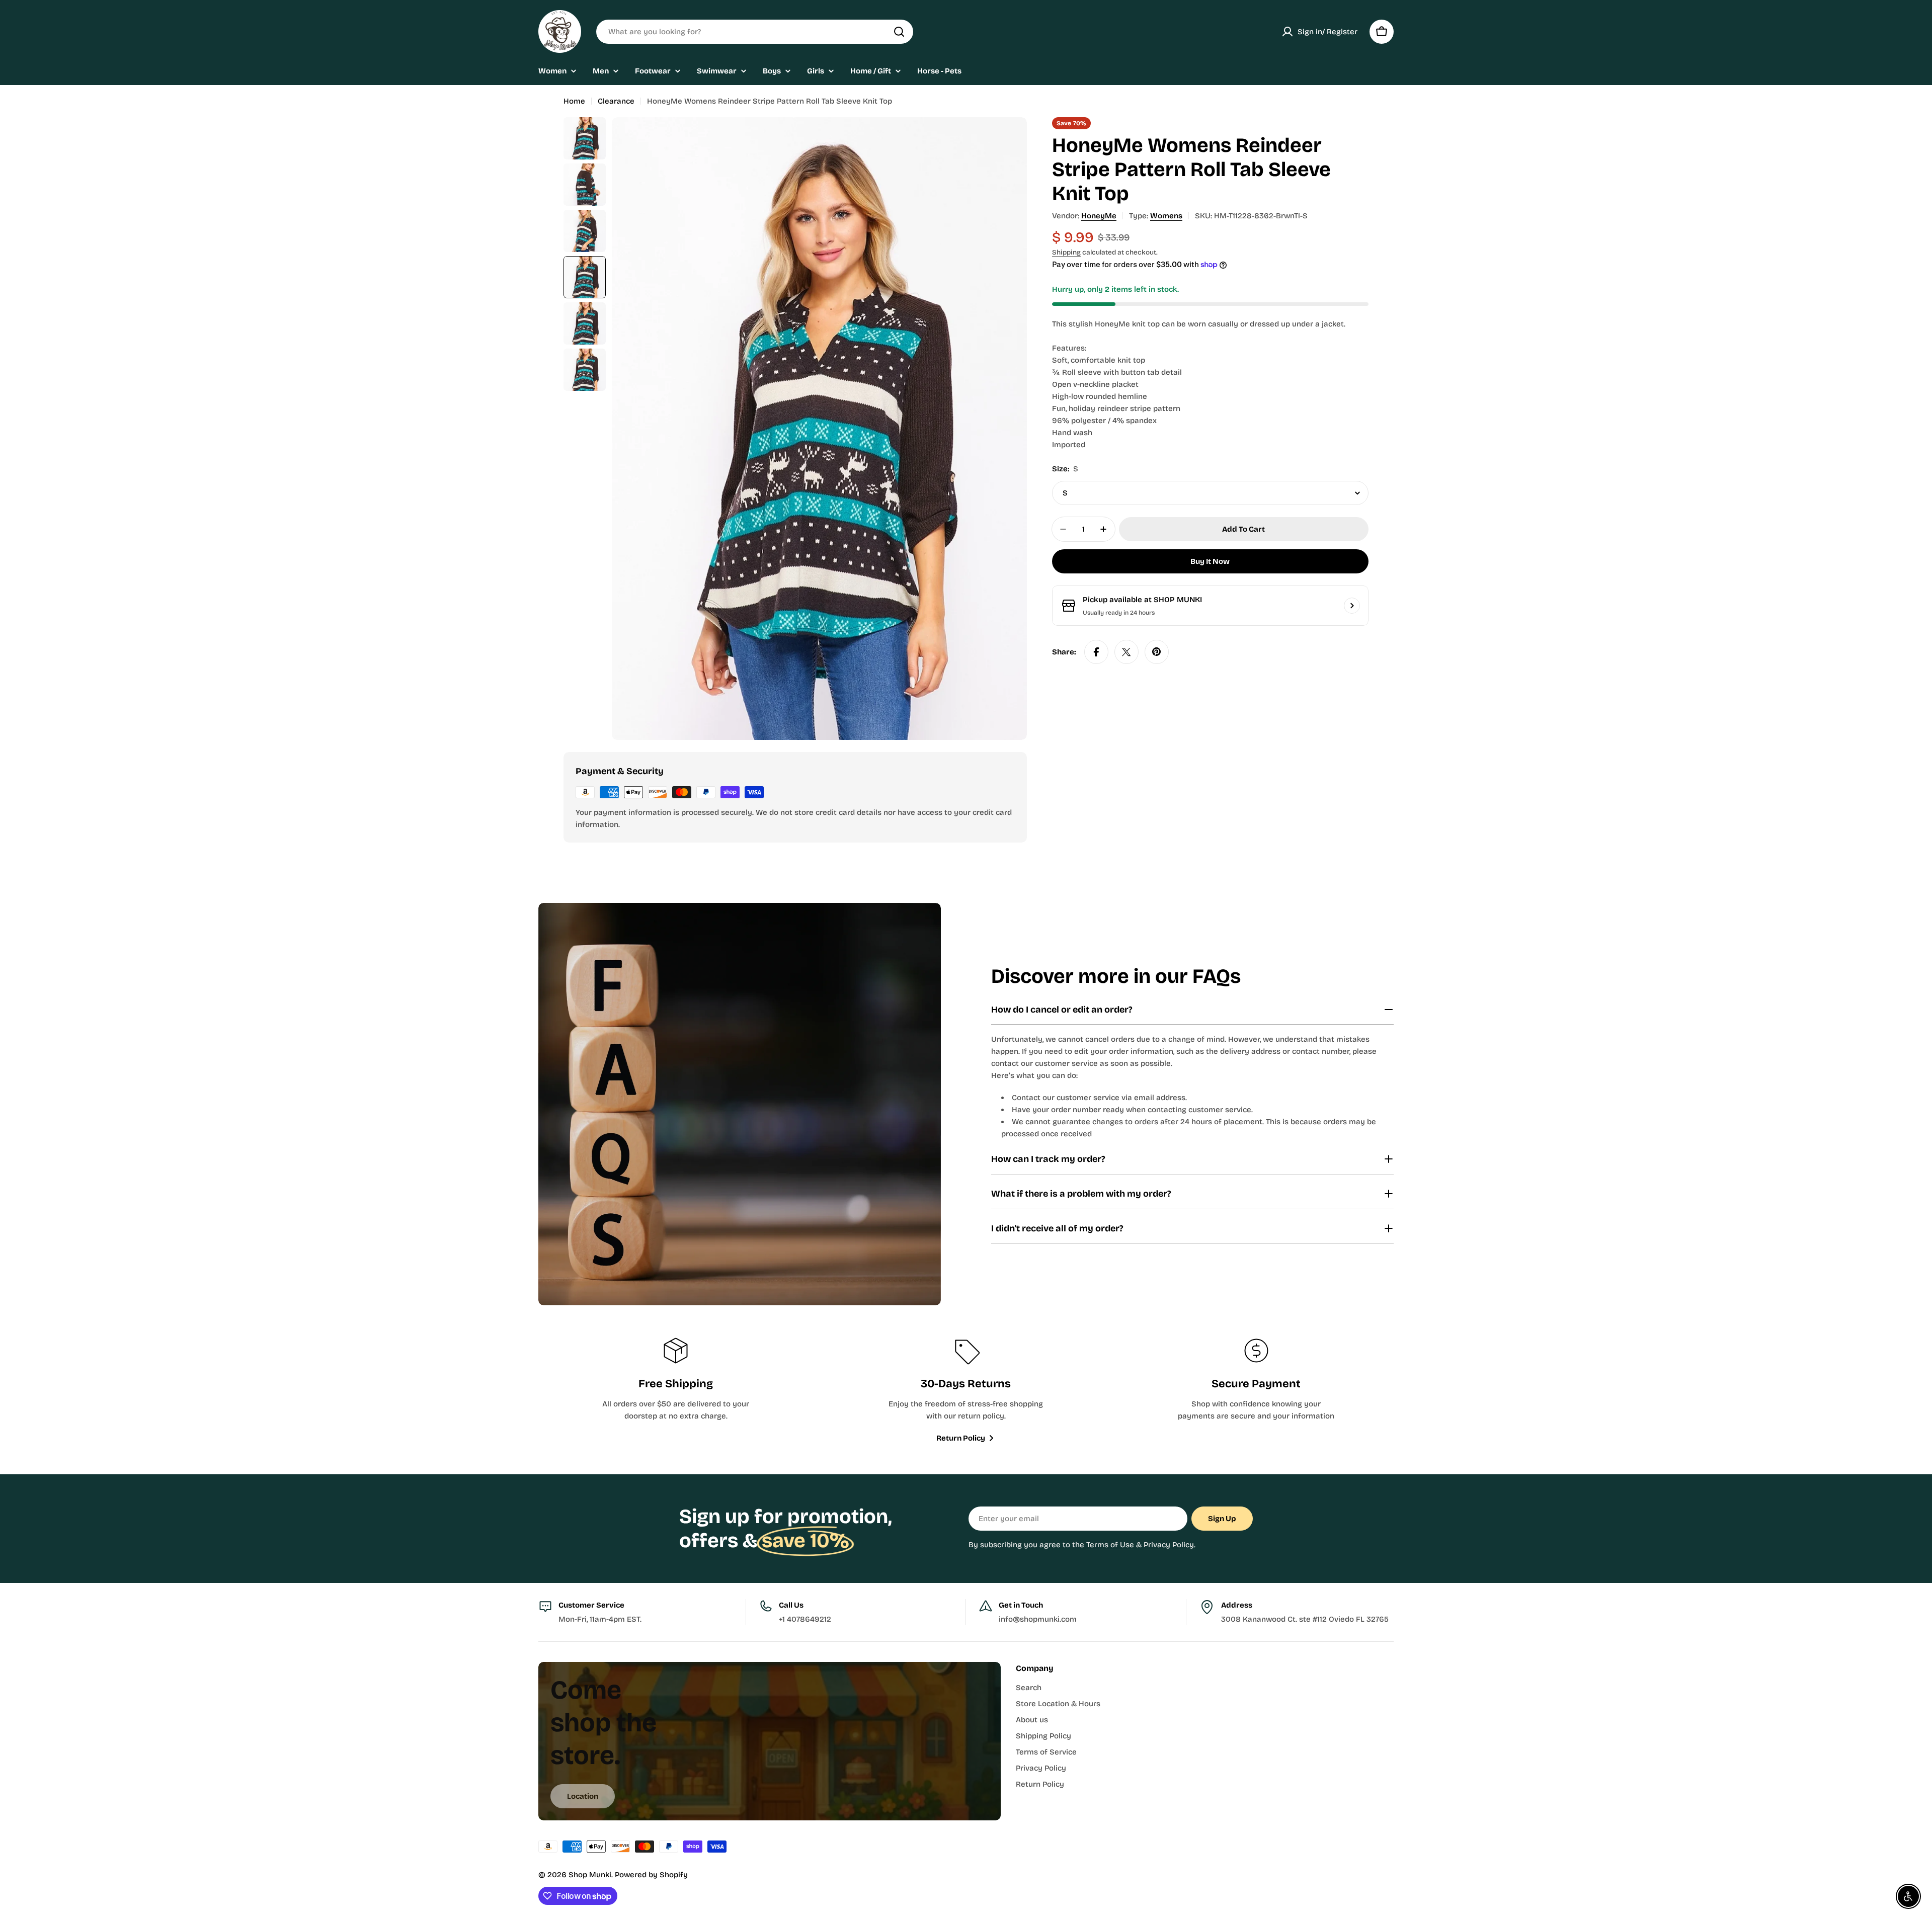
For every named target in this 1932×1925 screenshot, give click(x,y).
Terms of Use (1110, 1545)
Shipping (1066, 252)
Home (574, 101)
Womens (1166, 216)
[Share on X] (1126, 652)
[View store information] (1352, 606)
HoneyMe (1099, 216)
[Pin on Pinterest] (1157, 652)
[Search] (899, 32)
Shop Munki (590, 1875)
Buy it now (1210, 561)
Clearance (616, 101)
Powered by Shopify (651, 1875)
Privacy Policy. (1170, 1545)
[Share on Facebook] (1096, 652)
